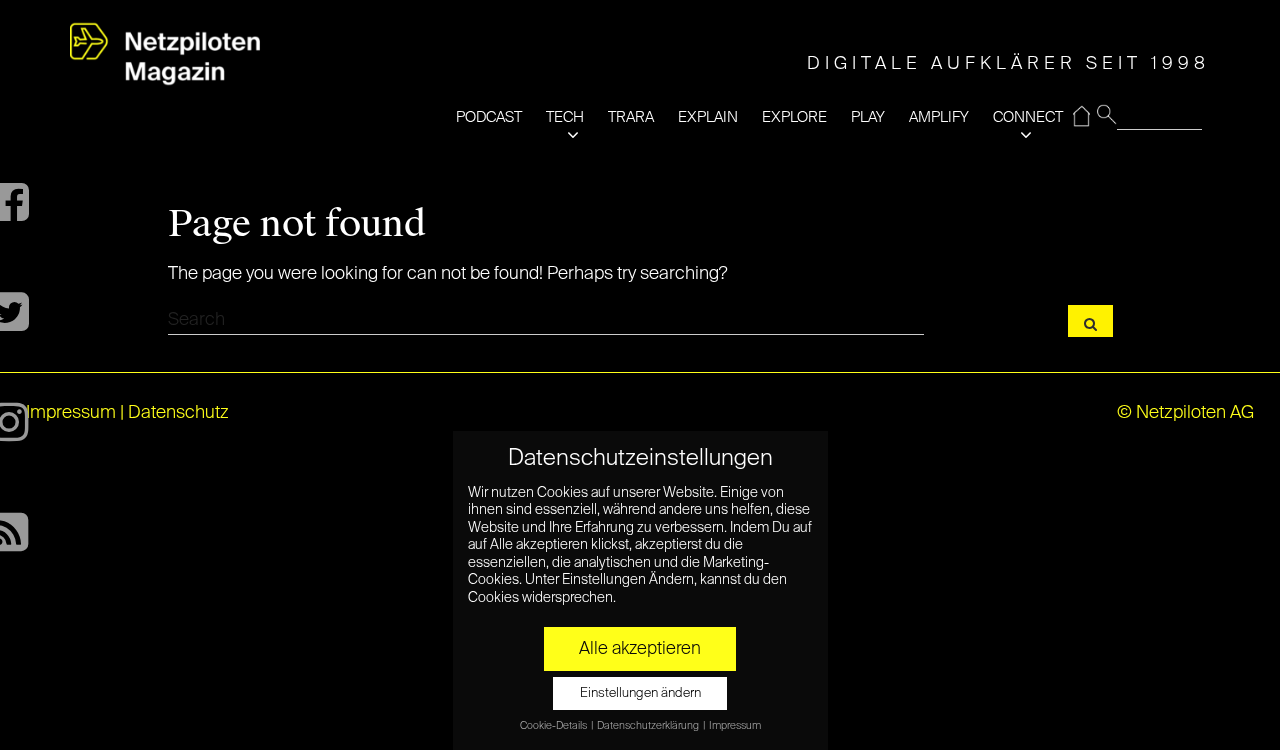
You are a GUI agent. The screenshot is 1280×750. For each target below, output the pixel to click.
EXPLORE (794, 117)
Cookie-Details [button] (554, 726)
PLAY (868, 117)
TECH (565, 117)
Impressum (71, 413)
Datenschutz (178, 413)
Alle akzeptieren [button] (640, 649)
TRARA (631, 117)
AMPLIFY (939, 117)
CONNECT (1028, 117)
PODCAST (489, 117)
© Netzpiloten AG (1185, 413)
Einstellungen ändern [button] (640, 693)
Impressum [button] (735, 726)
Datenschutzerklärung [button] (649, 726)
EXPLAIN (708, 117)
